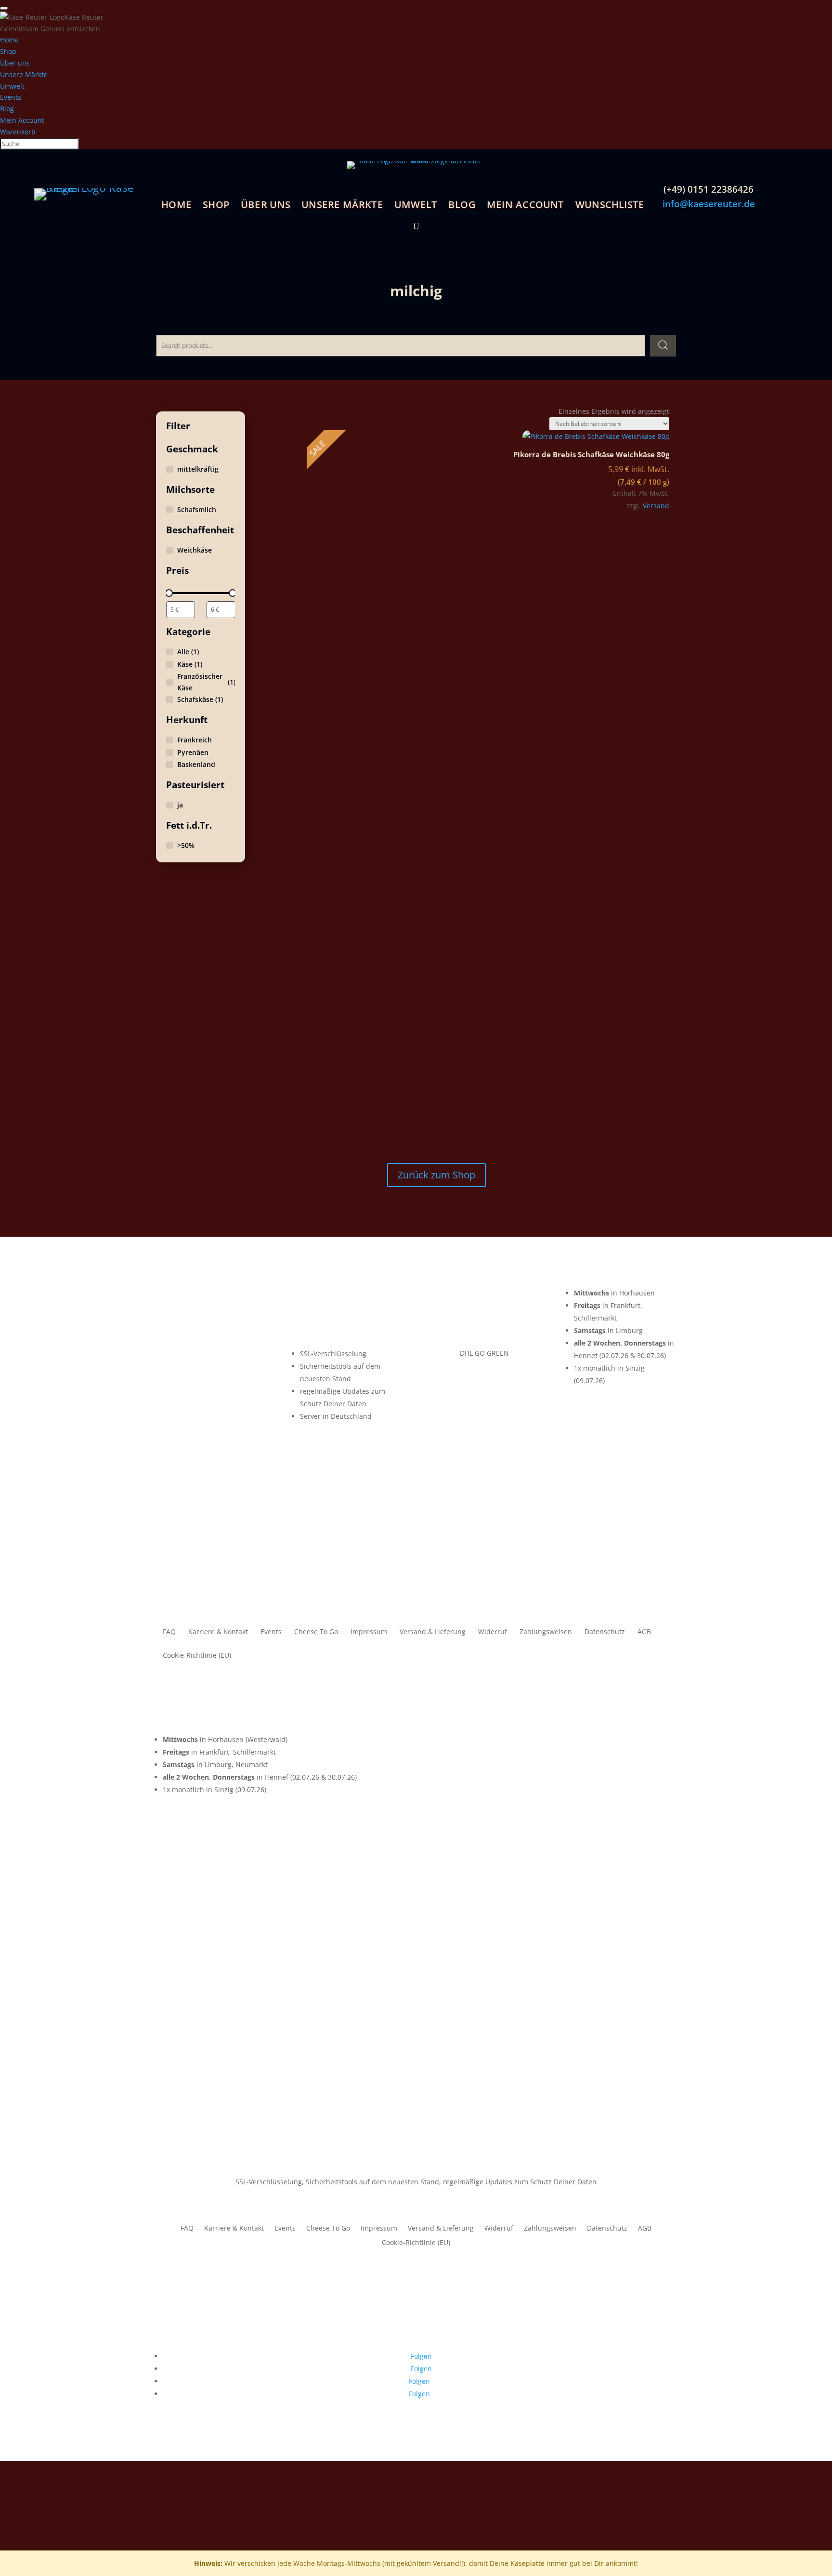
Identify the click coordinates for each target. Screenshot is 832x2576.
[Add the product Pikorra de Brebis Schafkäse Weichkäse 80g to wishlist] (665, 518)
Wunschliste (609, 206)
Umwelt (415, 206)
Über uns (266, 206)
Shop (216, 206)
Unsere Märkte (342, 206)
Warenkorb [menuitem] (18, 132)
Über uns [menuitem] (15, 63)
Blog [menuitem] (7, 109)
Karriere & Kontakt (218, 1632)
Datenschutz (605, 1632)
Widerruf (493, 1632)
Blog (462, 206)
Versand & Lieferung (433, 1632)
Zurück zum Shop (436, 1175)
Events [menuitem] (11, 97)
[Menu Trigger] (4, 8)
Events (271, 1632)
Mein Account (525, 206)
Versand (656, 506)
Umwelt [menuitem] (12, 86)
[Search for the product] (663, 345)
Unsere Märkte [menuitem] (24, 74)
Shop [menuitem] (8, 51)
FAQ (169, 1632)
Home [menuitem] (9, 40)
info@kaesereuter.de (709, 204)
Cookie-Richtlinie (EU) (197, 1656)
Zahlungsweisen (546, 1632)
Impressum (369, 1632)
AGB (644, 1632)
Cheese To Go (316, 1632)
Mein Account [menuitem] (22, 120)
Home (176, 206)
